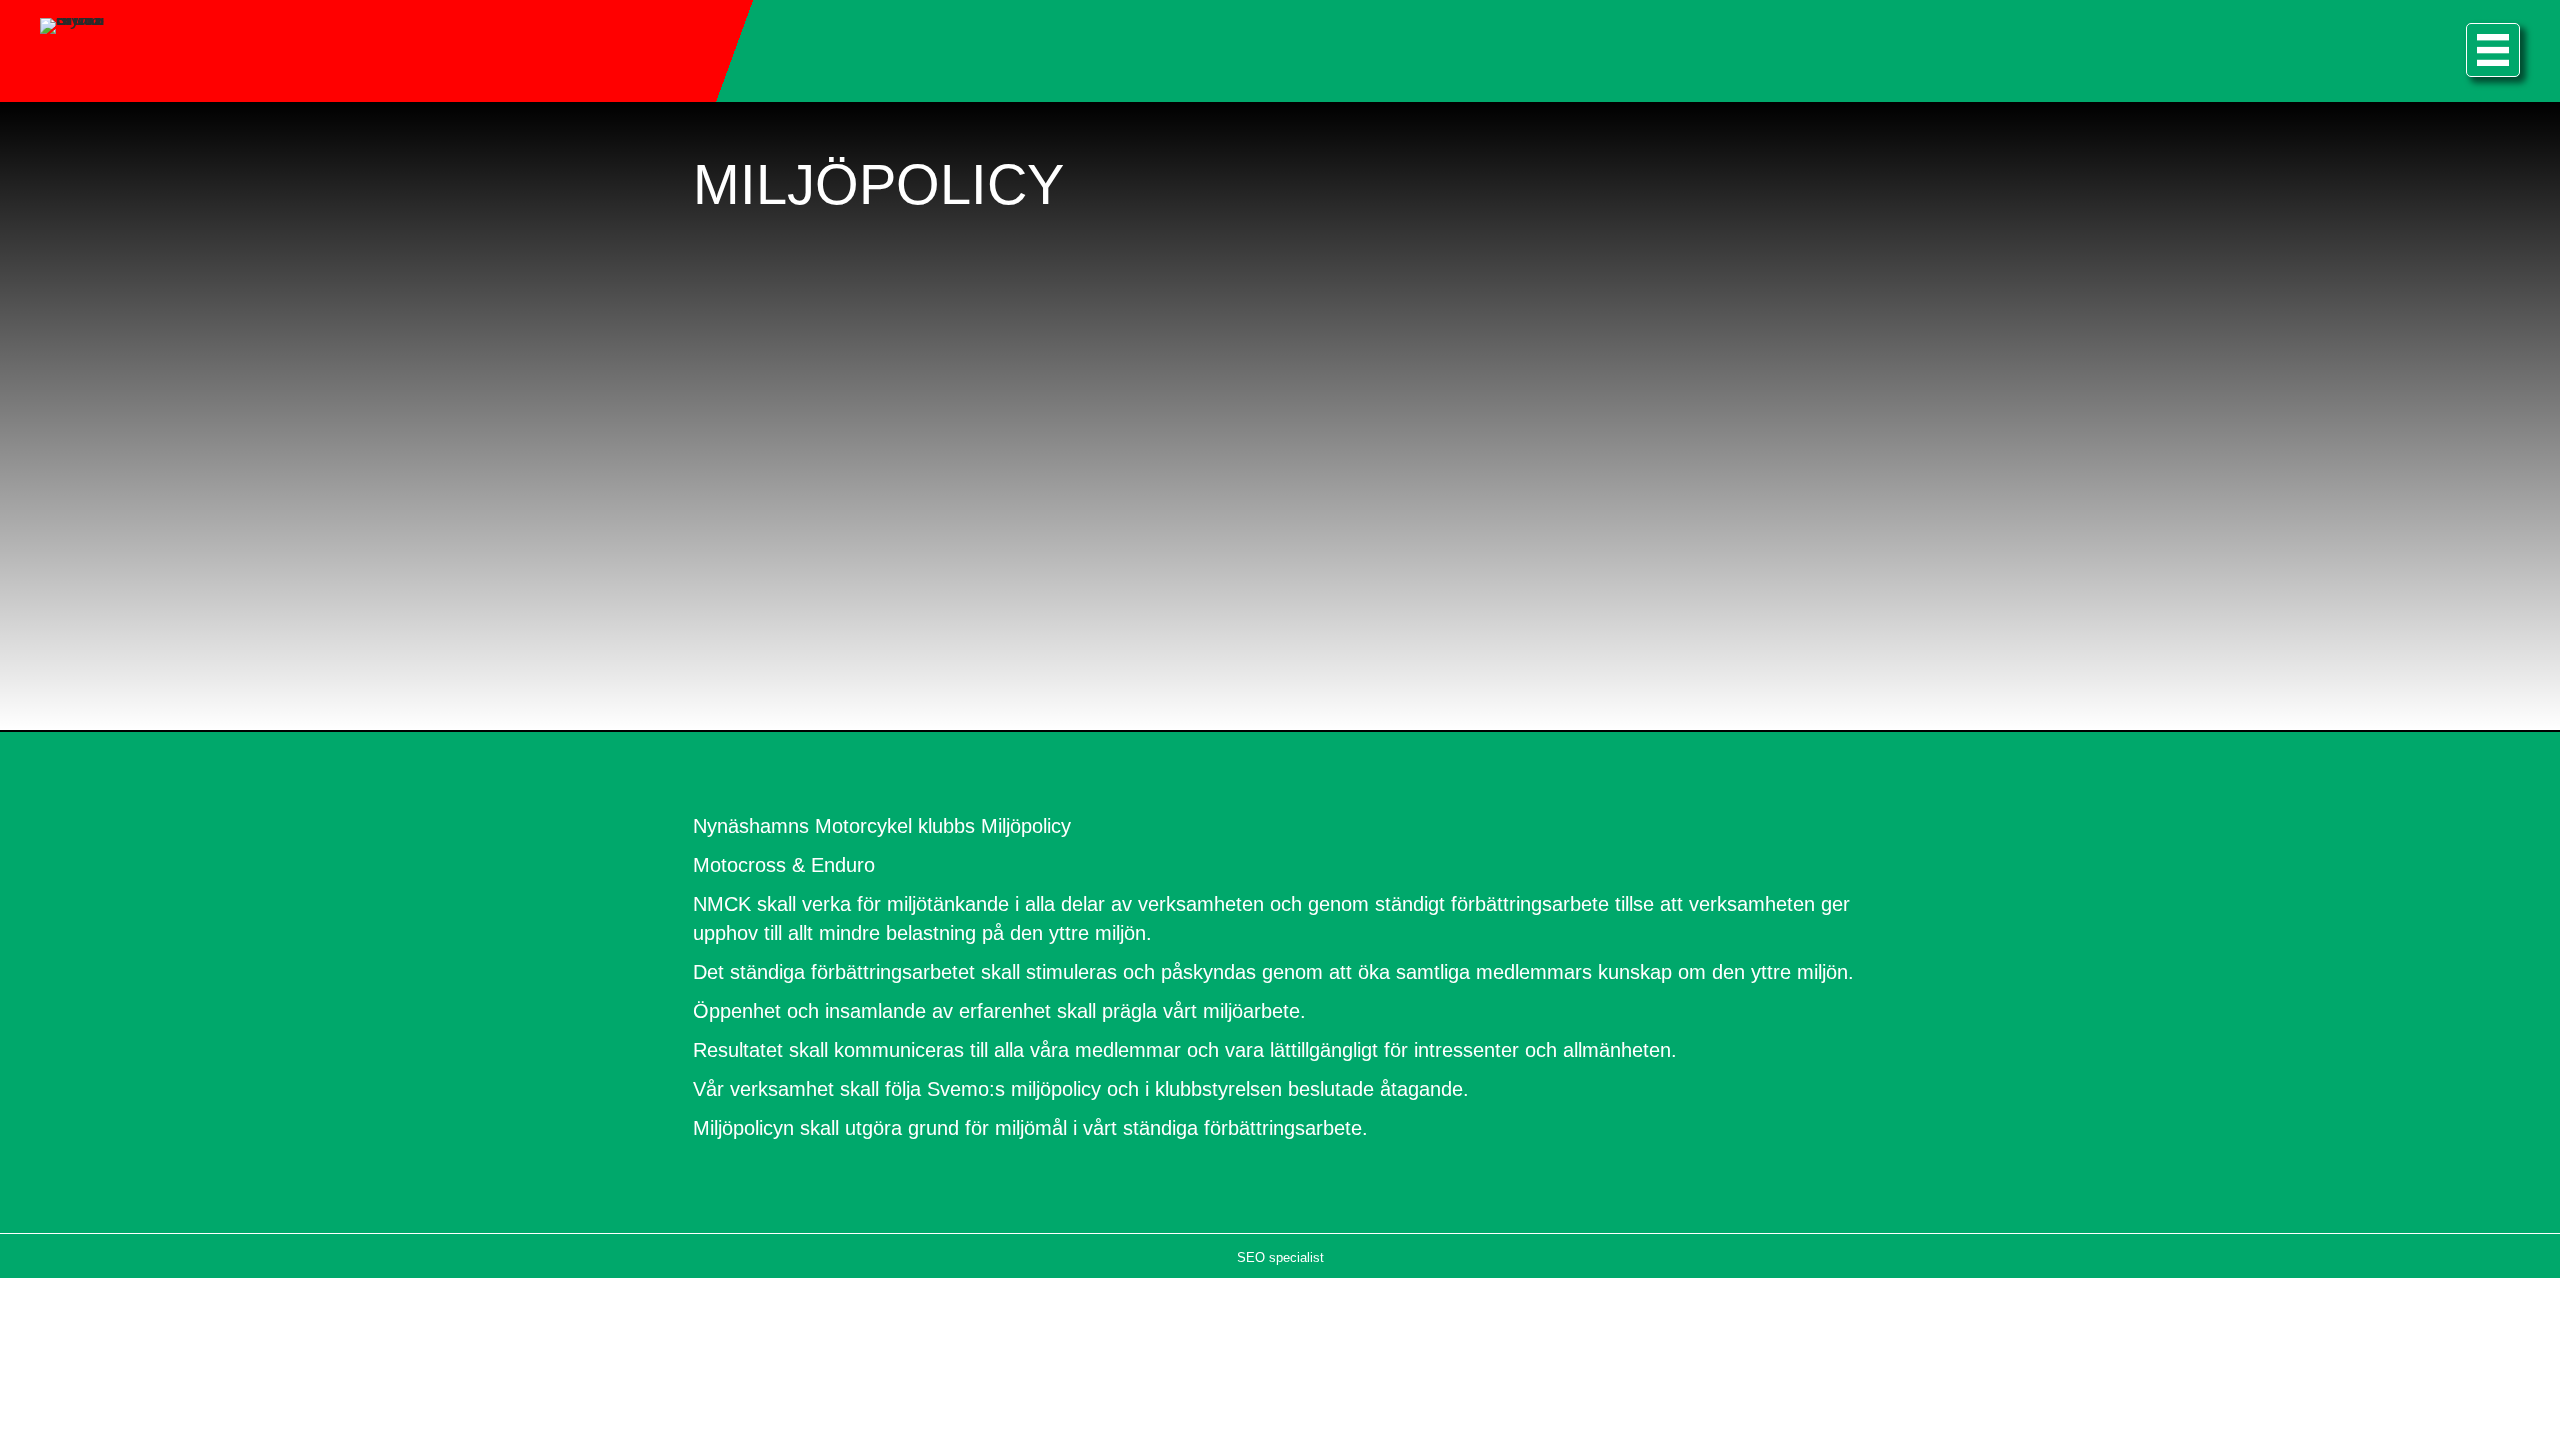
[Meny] (2493, 50)
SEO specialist (1280, 1257)
